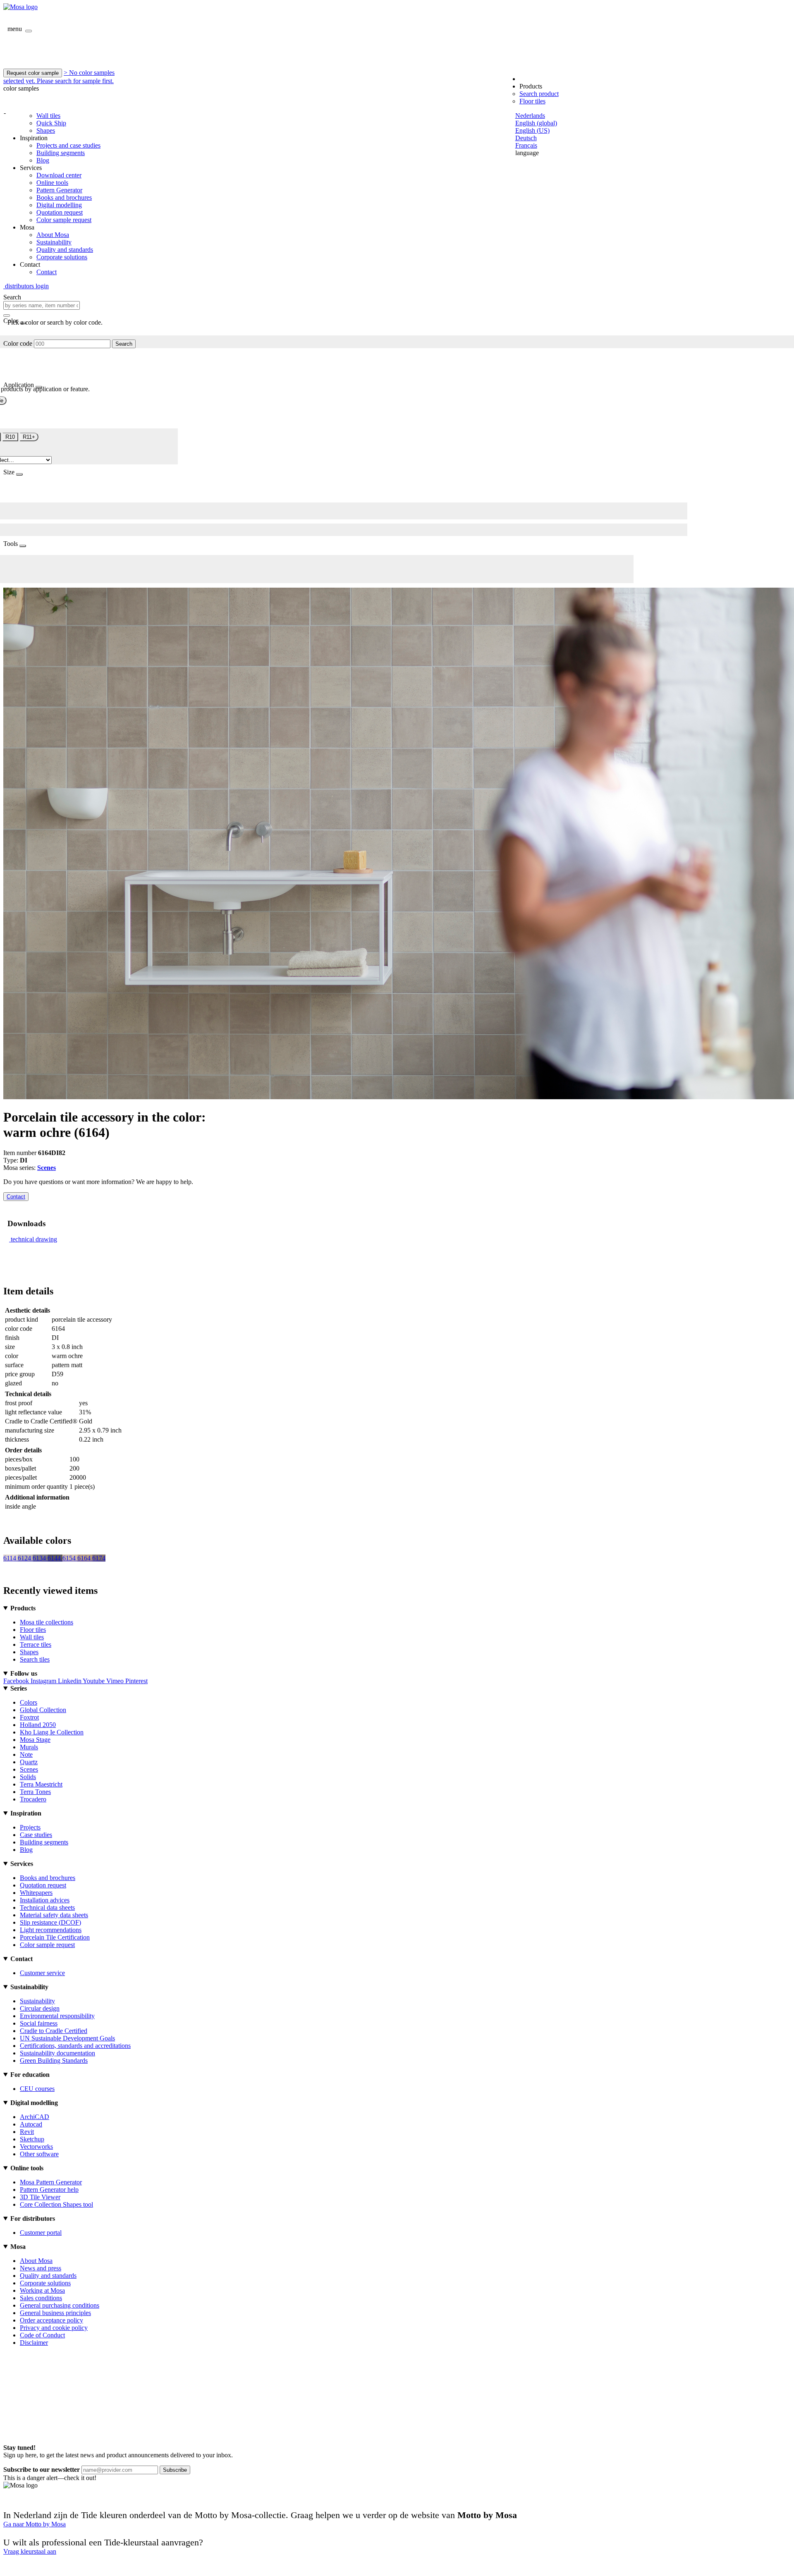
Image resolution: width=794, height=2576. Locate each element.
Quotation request (60, 212)
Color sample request (64, 220)
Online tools (52, 183)
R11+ (29, 437)
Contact (47, 272)
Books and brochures (64, 197)
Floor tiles (532, 101)
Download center (59, 175)
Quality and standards (65, 250)
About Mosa (53, 235)
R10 (10, 437)
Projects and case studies (68, 145)
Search (124, 344)
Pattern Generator (59, 190)
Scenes (47, 1168)
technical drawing (34, 1239)
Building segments (61, 153)
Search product (539, 94)
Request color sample (33, 73)
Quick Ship (51, 123)
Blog (43, 160)
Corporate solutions (62, 257)
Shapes (46, 130)
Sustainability (54, 242)
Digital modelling (59, 205)
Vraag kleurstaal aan (30, 2551)
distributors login (26, 286)
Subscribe (175, 2470)
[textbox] (42, 305)
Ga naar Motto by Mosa (35, 2524)
